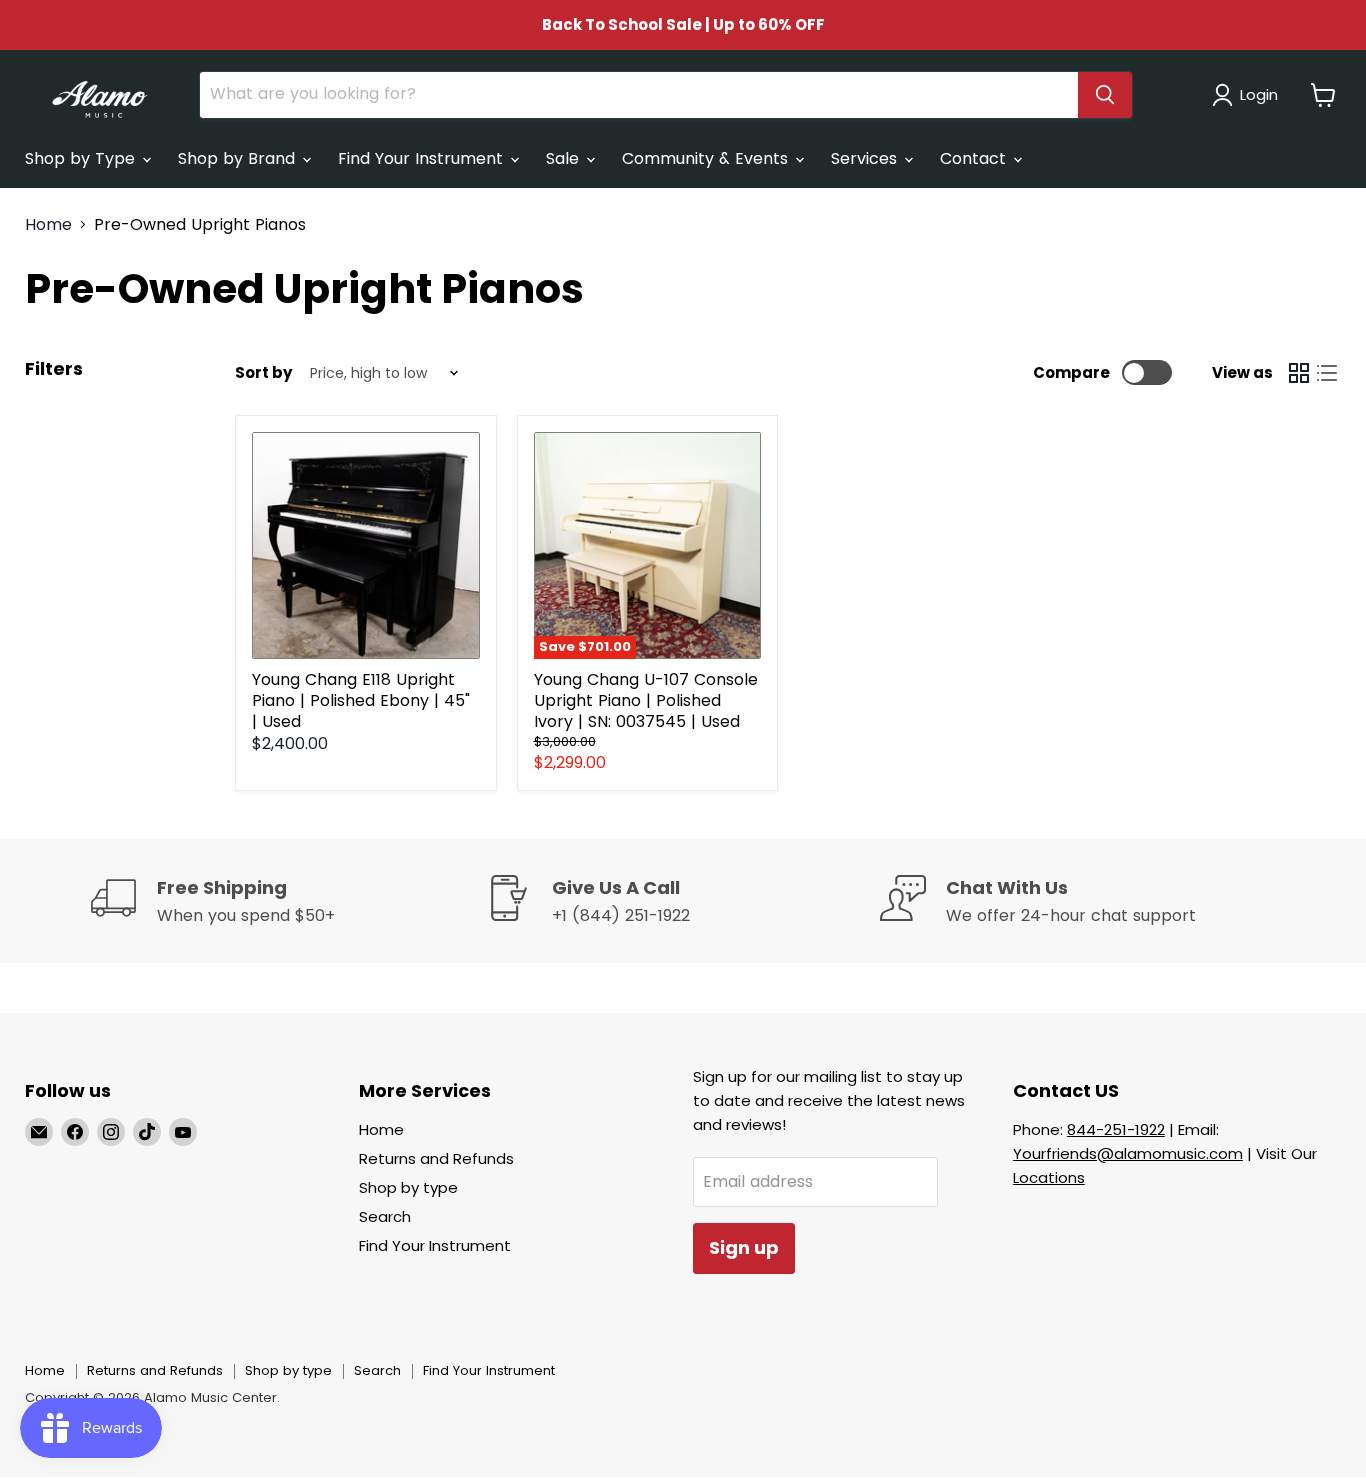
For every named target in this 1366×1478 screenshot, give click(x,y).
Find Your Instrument (423, 158)
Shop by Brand (239, 158)
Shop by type (408, 1187)
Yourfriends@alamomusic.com (1128, 1153)
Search (385, 1216)
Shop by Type (82, 158)
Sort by (263, 372)
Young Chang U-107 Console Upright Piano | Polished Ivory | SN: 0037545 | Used (646, 700)
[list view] (1327, 373)
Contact (975, 158)
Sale (565, 158)
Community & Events (707, 158)
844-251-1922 (1116, 1129)
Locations (1049, 1177)
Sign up (744, 1247)
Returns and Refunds (436, 1158)
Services (866, 158)
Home (48, 225)
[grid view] (1299, 373)
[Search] (1105, 95)
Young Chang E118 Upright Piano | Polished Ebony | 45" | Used (361, 700)
